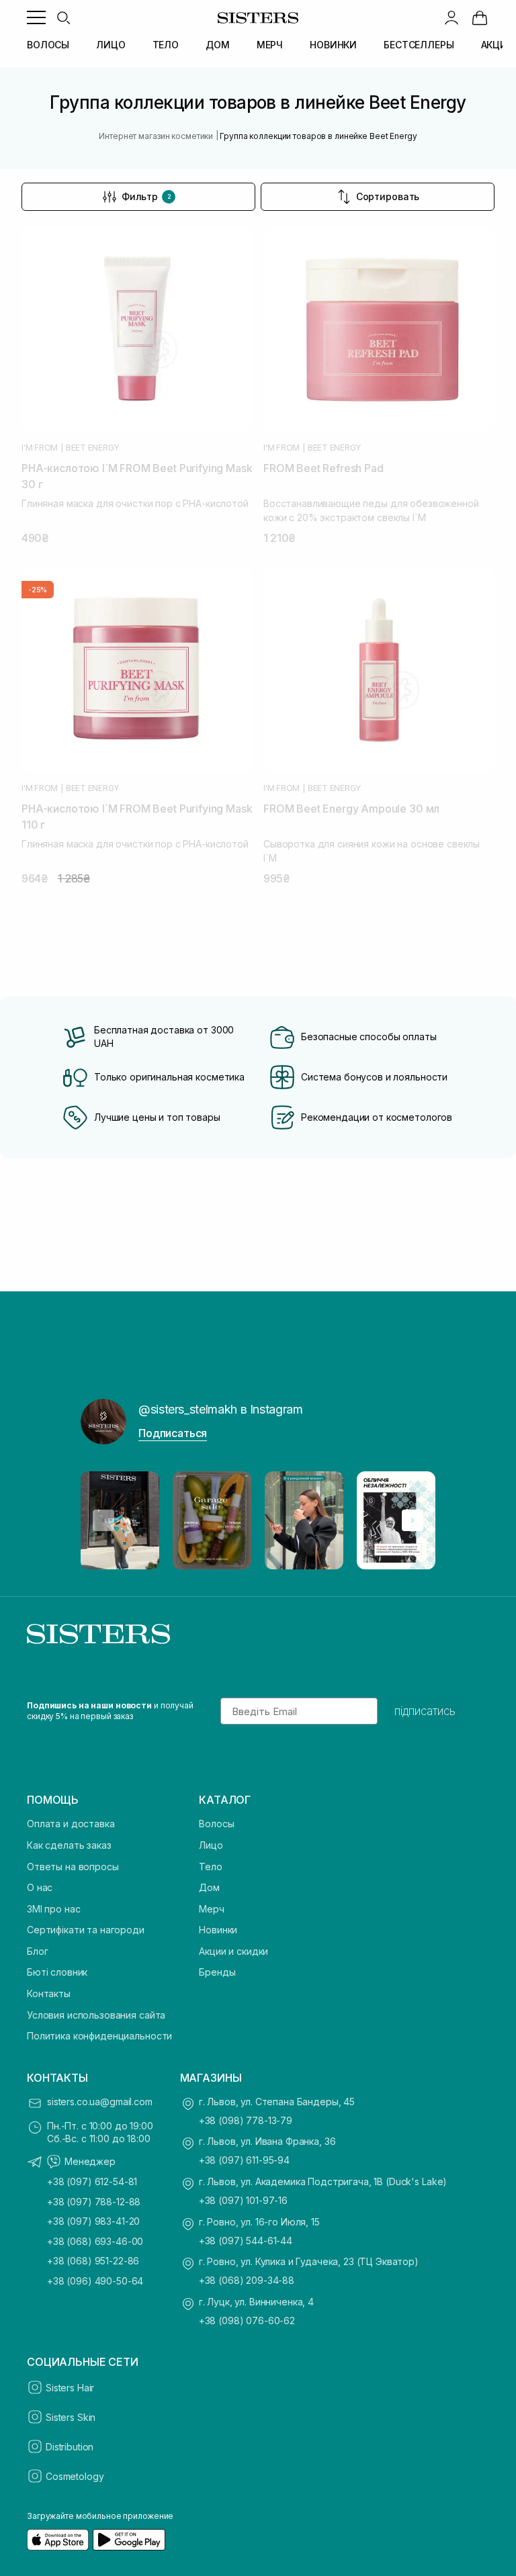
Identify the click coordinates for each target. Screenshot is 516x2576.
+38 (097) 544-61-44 (246, 2241)
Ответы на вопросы (73, 1867)
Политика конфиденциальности (99, 2036)
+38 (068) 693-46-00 (95, 2241)
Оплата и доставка (71, 1824)
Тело (210, 1867)
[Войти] (451, 17)
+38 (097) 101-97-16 (243, 2200)
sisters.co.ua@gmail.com (100, 2102)
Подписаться (173, 1433)
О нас (40, 1887)
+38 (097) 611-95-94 (244, 2160)
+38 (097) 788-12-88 (94, 2202)
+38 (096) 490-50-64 (95, 2281)
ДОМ (218, 45)
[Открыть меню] (36, 17)
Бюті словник (57, 1972)
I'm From (40, 448)
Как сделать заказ (69, 1845)
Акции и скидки (233, 1951)
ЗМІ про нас (53, 1909)
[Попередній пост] (103, 1520)
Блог (37, 1951)
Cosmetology (75, 2476)
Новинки (218, 1930)
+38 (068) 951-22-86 (93, 2261)
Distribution (70, 2447)
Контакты (49, 1993)
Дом (209, 1887)
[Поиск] (63, 17)
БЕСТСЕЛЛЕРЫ (419, 45)
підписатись (425, 1711)
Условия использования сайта (96, 2015)
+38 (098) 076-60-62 (247, 2320)
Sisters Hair (70, 2388)
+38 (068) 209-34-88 (247, 2280)
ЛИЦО (111, 45)
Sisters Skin (71, 2417)
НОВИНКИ (333, 45)
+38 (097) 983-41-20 (93, 2221)
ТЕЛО (166, 45)
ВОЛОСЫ (48, 45)
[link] (480, 17)
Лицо (211, 1845)
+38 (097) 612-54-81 (92, 2181)
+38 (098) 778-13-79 (246, 2120)
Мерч (211, 1909)
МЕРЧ (270, 45)
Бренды (217, 1972)
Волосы (216, 1824)
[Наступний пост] (413, 1520)
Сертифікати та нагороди (86, 1930)
